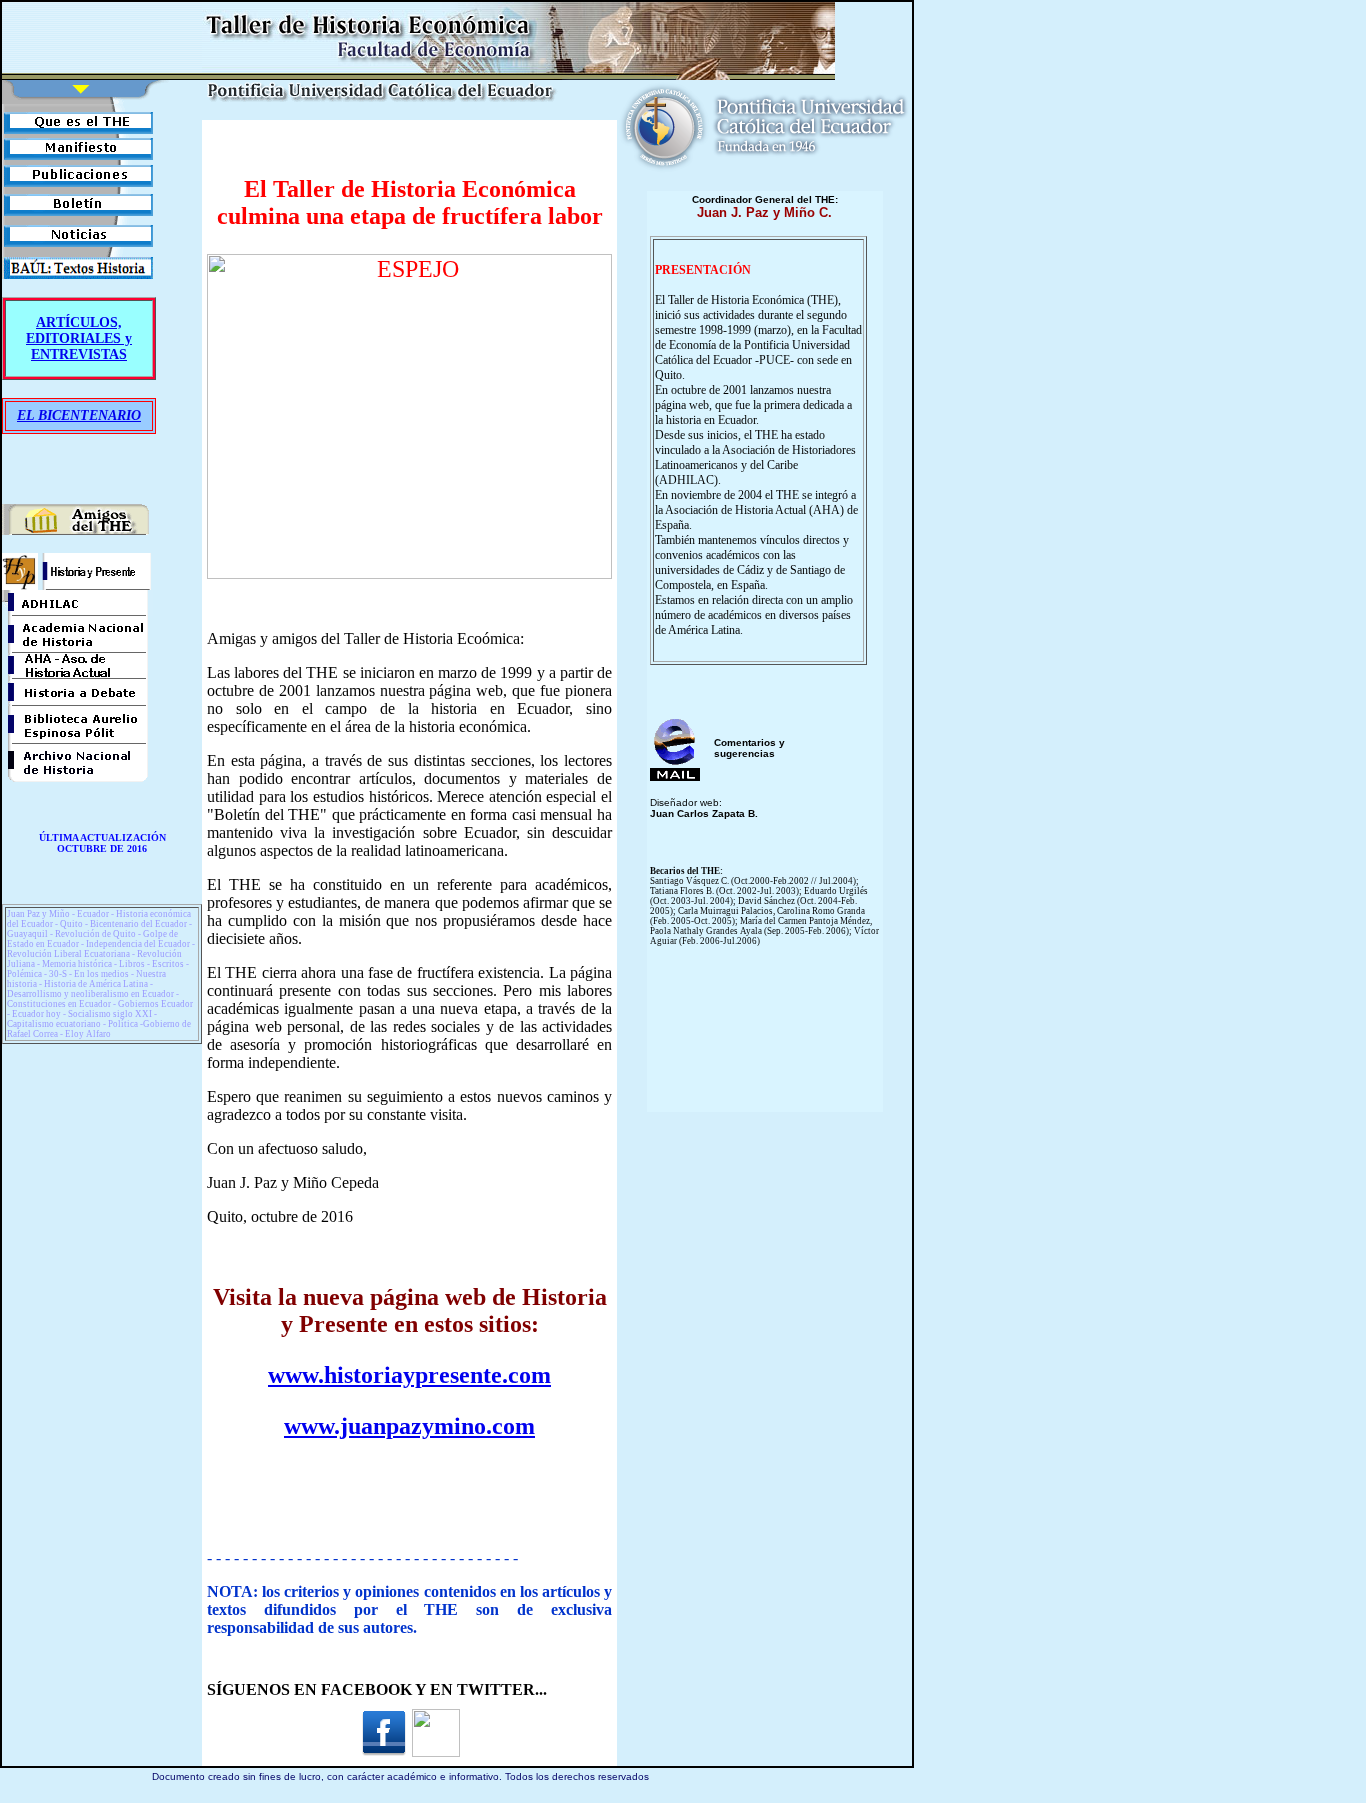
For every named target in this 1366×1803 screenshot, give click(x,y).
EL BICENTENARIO (79, 415)
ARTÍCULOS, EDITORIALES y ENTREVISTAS (79, 338)
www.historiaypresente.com (409, 1375)
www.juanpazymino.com (409, 1426)
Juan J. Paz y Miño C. (764, 212)
